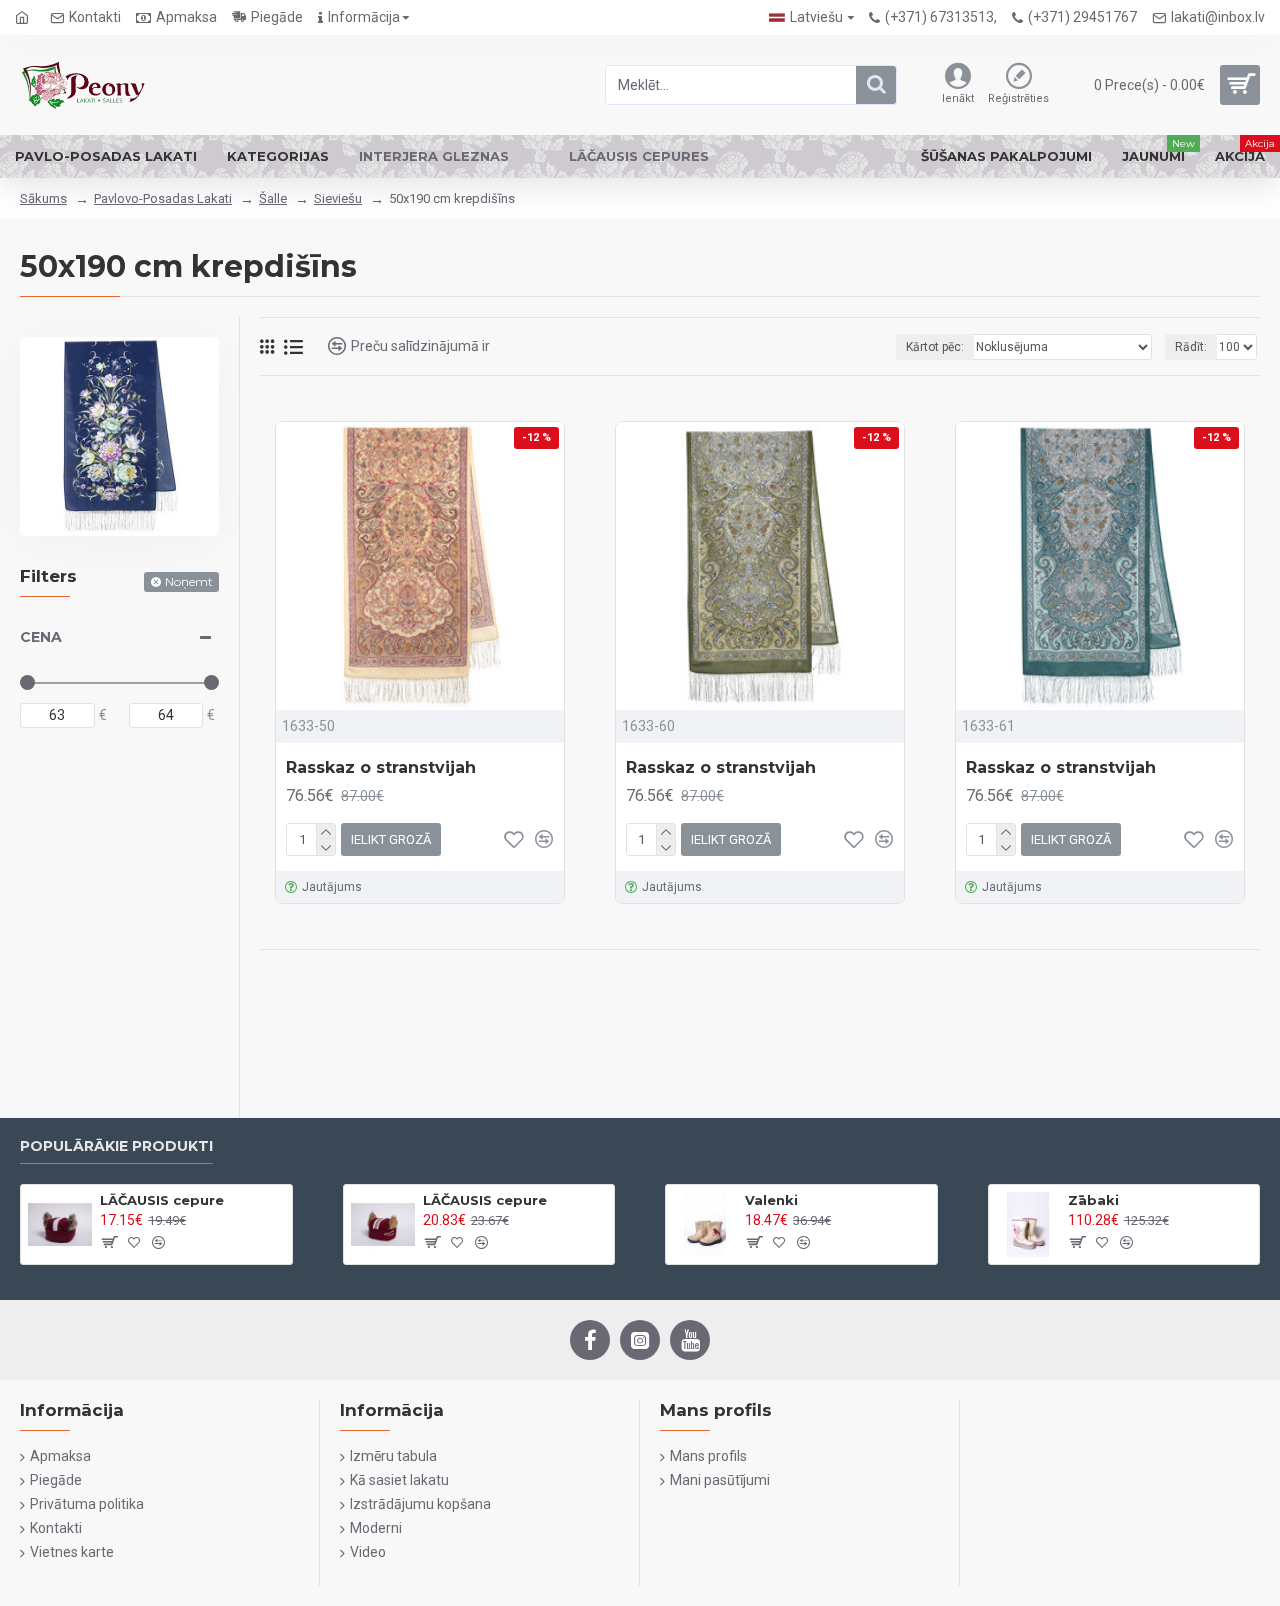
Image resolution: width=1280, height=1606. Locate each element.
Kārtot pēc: (935, 347)
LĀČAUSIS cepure (162, 1200)
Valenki (771, 1200)
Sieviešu (338, 198)
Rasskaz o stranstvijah (381, 767)
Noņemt (189, 581)
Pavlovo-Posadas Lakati (163, 198)
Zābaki (1093, 1200)
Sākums (43, 198)
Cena (41, 637)
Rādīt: (1191, 347)
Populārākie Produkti (116, 1146)
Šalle (273, 198)
